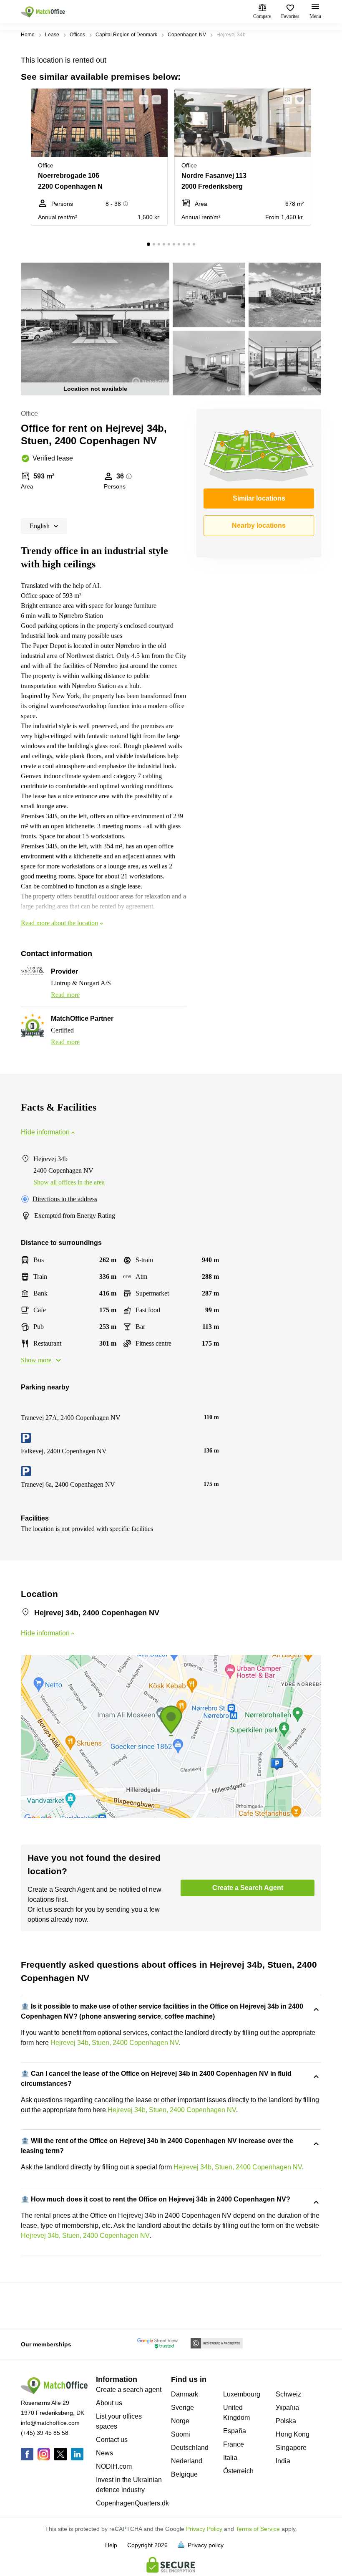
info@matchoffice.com (50, 2423)
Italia (230, 2458)
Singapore (291, 2448)
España (235, 2431)
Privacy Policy (204, 2529)
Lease (52, 35)
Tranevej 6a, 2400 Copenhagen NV (68, 1484)
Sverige (182, 2408)
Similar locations (259, 498)
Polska (286, 2421)
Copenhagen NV (187, 35)
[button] (141, 100)
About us (109, 2403)
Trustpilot (33, 2305)
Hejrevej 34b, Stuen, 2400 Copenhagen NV (115, 2043)
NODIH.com (114, 2466)
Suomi (181, 2434)
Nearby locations (259, 525)
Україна (287, 2408)
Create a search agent (129, 2390)
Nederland (187, 2461)
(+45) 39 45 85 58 (45, 2433)
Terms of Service (258, 2529)
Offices (77, 35)
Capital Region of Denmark (126, 35)
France (234, 2444)
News (104, 2453)
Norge (180, 2421)
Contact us (112, 2440)
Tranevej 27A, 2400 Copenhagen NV (71, 1418)
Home (28, 35)
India (283, 2461)
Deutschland (190, 2448)
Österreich (238, 2471)
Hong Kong (293, 2434)
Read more (65, 995)
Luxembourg (242, 2394)
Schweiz (288, 2394)
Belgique (184, 2474)
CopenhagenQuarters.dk (132, 2503)
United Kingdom (236, 2413)
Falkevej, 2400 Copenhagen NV (64, 1451)
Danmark (185, 2394)
